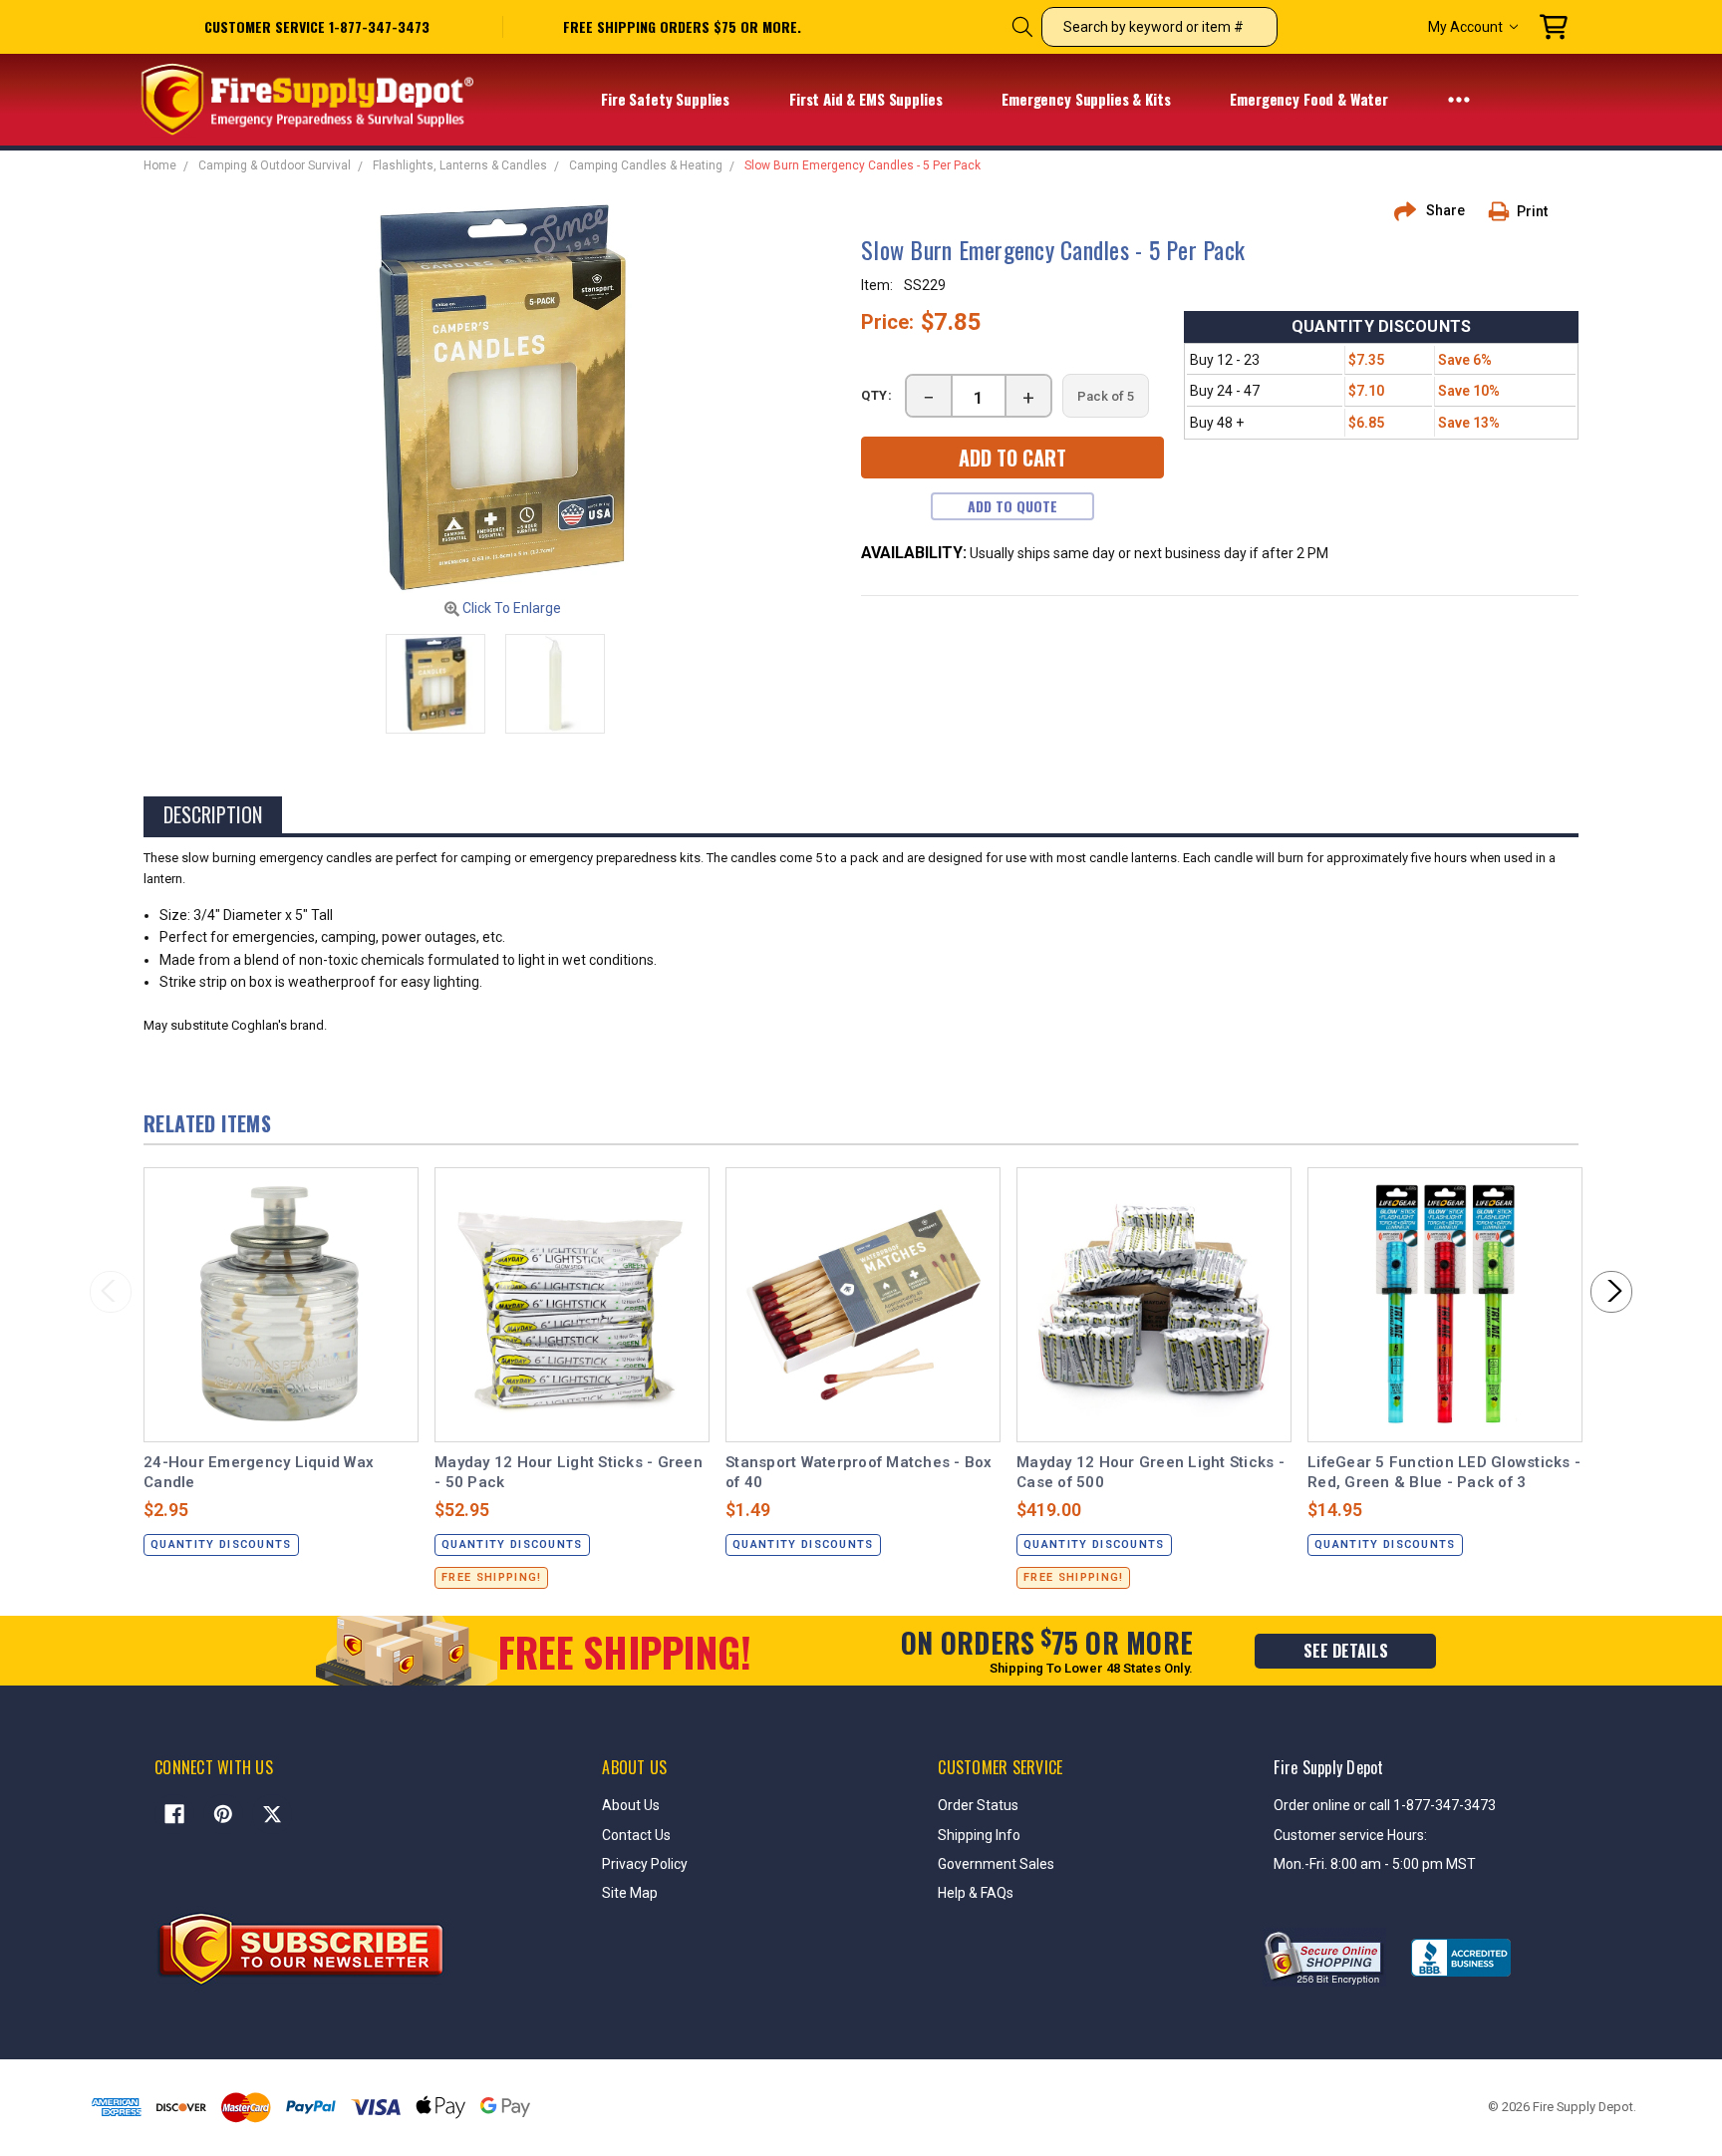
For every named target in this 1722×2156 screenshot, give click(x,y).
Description (213, 814)
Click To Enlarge (510, 608)
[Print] (1506, 211)
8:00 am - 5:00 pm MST (1403, 1864)
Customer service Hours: (1350, 1835)
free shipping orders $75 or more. (682, 27)
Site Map (630, 1893)
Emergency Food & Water (1311, 99)
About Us (631, 1805)
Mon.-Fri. (1302, 1864)
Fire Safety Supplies (667, 99)
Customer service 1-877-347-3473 (317, 26)
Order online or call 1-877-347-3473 (1385, 1805)
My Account (1465, 27)
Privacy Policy (645, 1864)
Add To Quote (1012, 506)
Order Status (978, 1805)
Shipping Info (979, 1835)
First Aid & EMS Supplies (867, 99)
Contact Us (636, 1835)
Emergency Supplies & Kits (1088, 99)
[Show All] (1459, 99)
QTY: (877, 395)
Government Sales (996, 1864)
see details (1346, 1651)
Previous (111, 1292)
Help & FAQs (976, 1893)
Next (1611, 1292)
